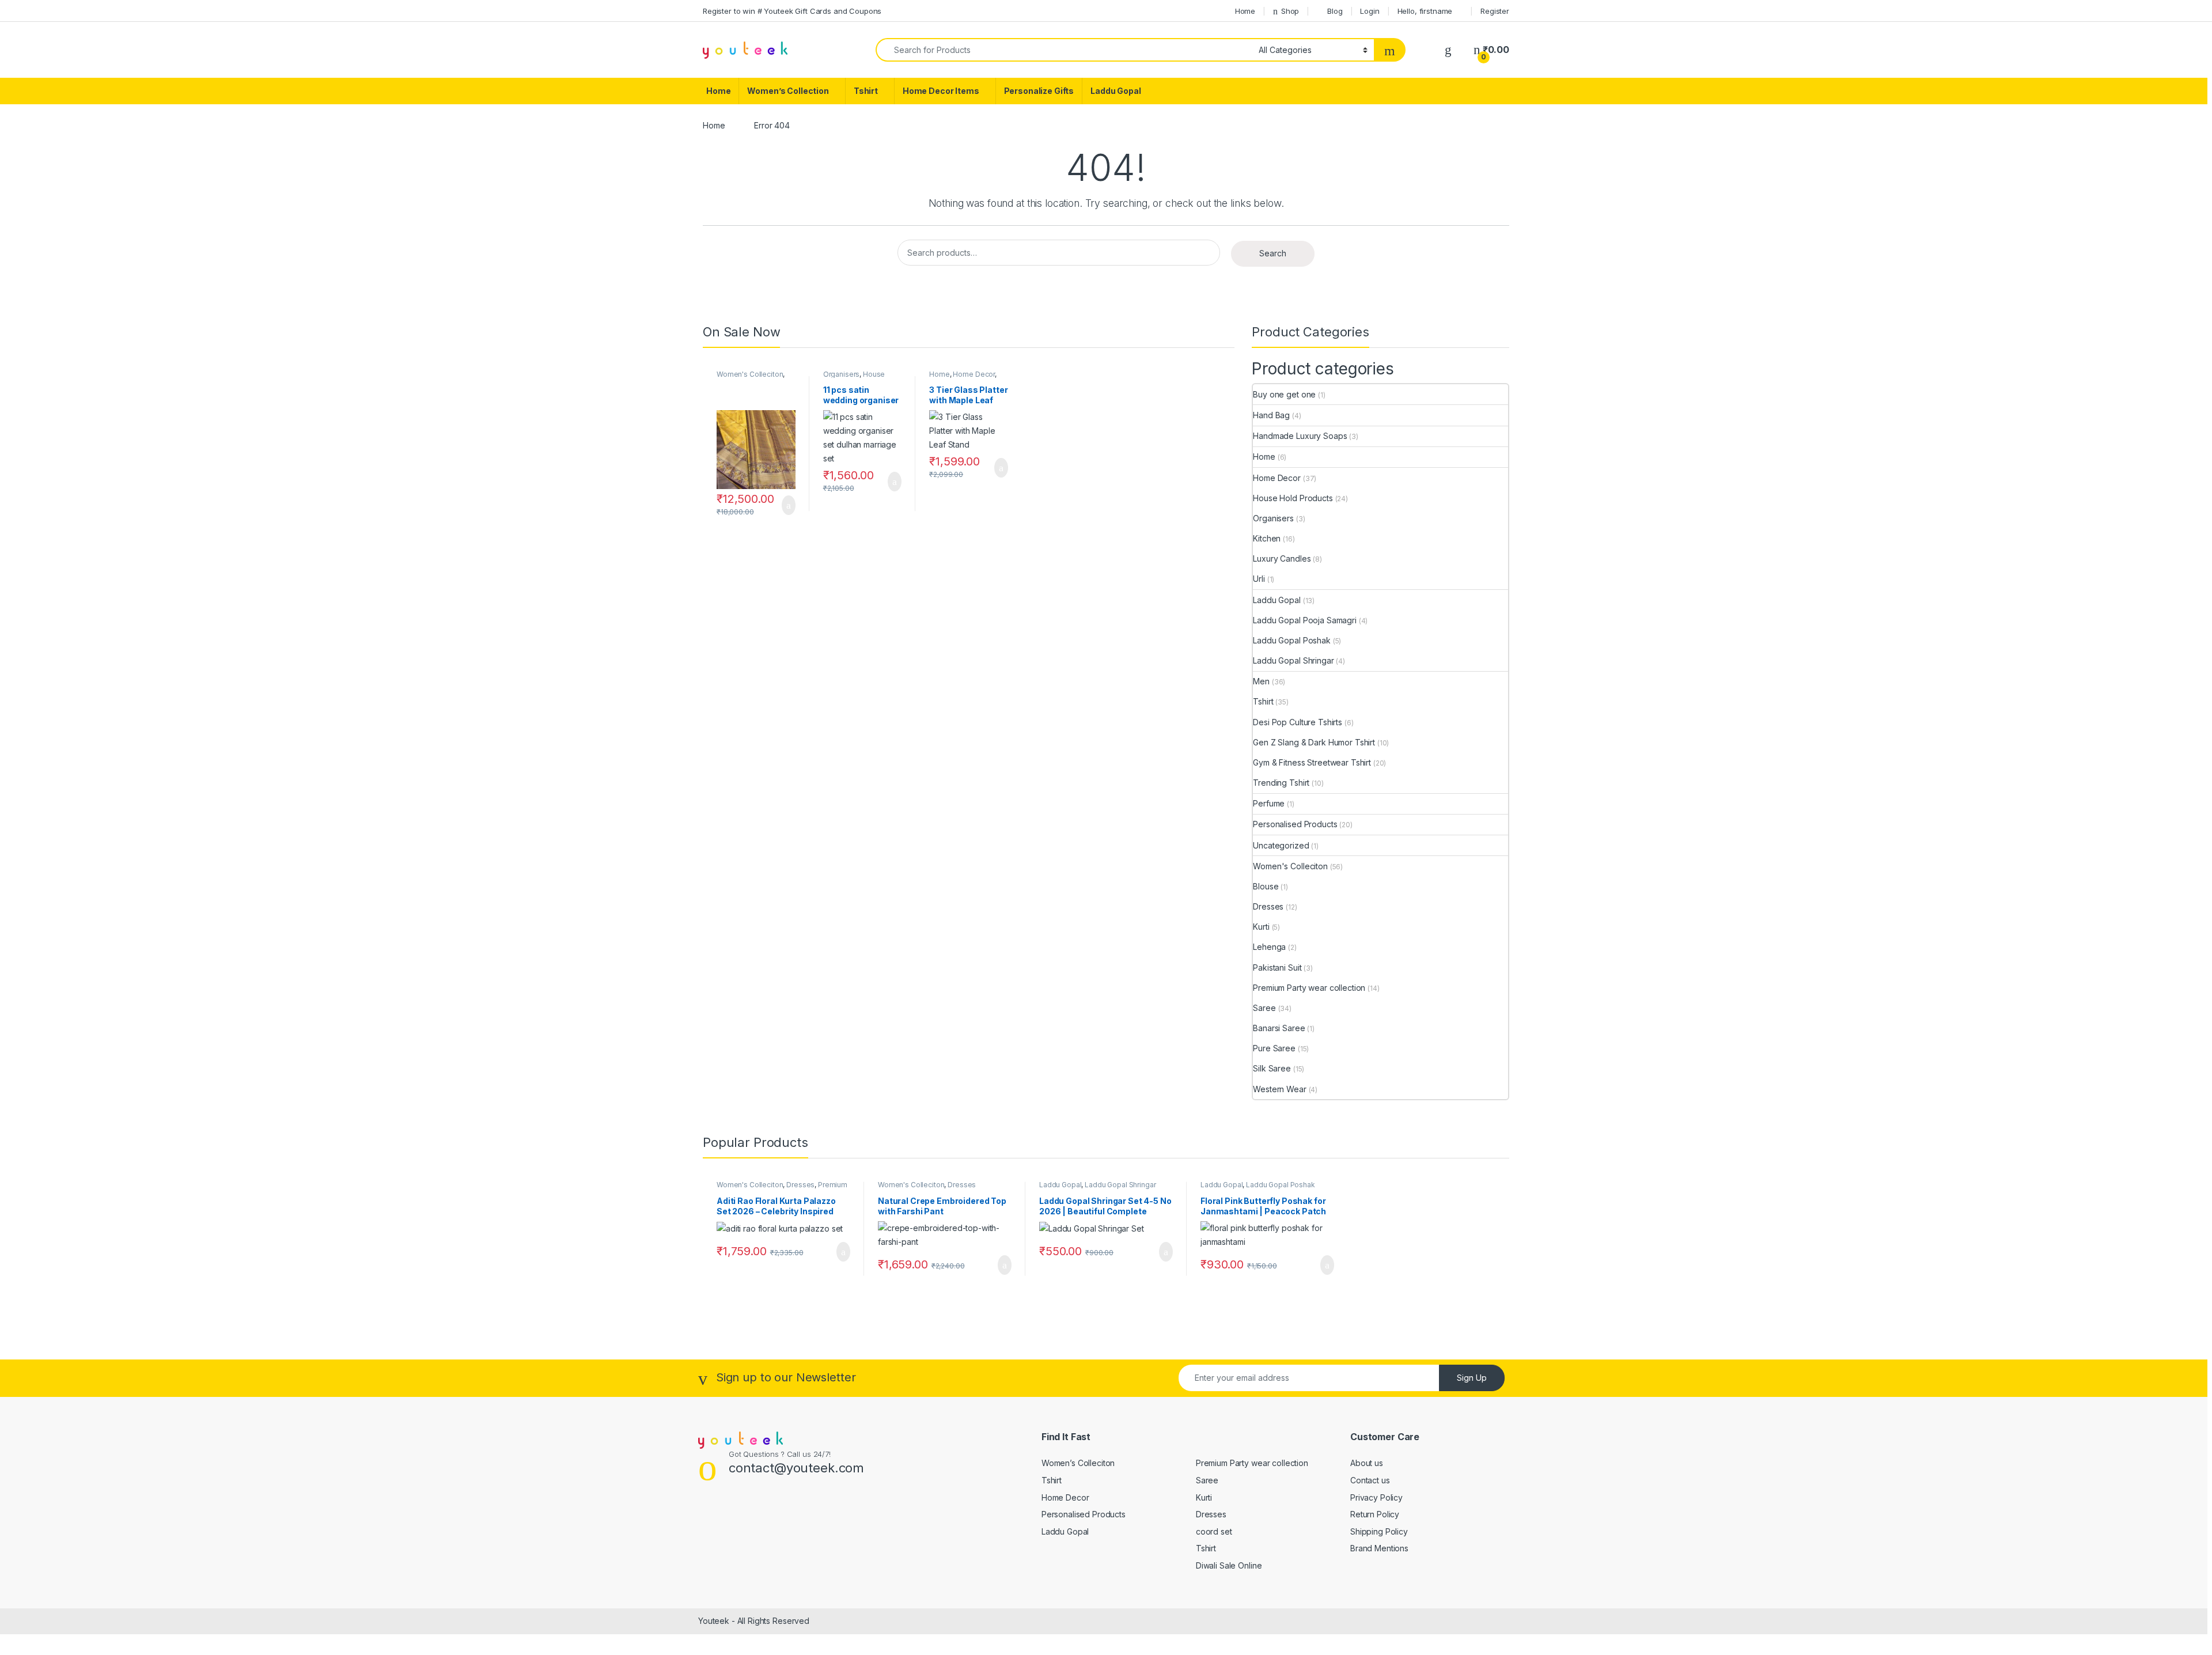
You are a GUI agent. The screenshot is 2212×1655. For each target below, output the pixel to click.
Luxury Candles (1282, 558)
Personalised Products (1295, 824)
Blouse (1266, 886)
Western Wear (1279, 1089)
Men (1261, 681)
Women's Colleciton (750, 374)
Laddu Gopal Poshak (1291, 640)
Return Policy (1375, 1514)
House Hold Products (854, 378)
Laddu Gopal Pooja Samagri (1305, 620)
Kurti (1261, 927)
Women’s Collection (788, 91)
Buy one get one (1284, 394)
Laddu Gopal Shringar (1293, 660)
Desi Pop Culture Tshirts (1298, 722)
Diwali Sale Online (1229, 1565)
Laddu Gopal (1116, 91)
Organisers (842, 374)
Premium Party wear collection (1309, 988)
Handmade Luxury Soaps (1300, 436)
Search (1273, 253)
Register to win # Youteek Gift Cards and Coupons (792, 11)
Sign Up (1472, 1378)
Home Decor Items (941, 91)
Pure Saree (1274, 1048)
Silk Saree (1272, 1068)
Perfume (1269, 803)
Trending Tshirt (1281, 783)
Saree (1264, 1008)
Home (1245, 11)
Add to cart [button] (788, 505)
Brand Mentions (1379, 1548)
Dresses (1268, 906)
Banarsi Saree (1279, 1028)
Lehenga (1269, 947)
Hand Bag (1271, 415)
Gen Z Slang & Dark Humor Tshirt (1314, 742)
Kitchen (1267, 538)
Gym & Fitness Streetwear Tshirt (1312, 762)
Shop (1290, 11)
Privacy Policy (1376, 1497)
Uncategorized (1281, 845)
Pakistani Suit (1277, 967)
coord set (1214, 1531)
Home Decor (974, 374)
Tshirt (866, 91)
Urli (1259, 579)
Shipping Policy (1379, 1531)
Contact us (1370, 1480)
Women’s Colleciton (1078, 1463)
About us (1367, 1463)
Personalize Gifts (1039, 91)
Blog (1335, 11)
